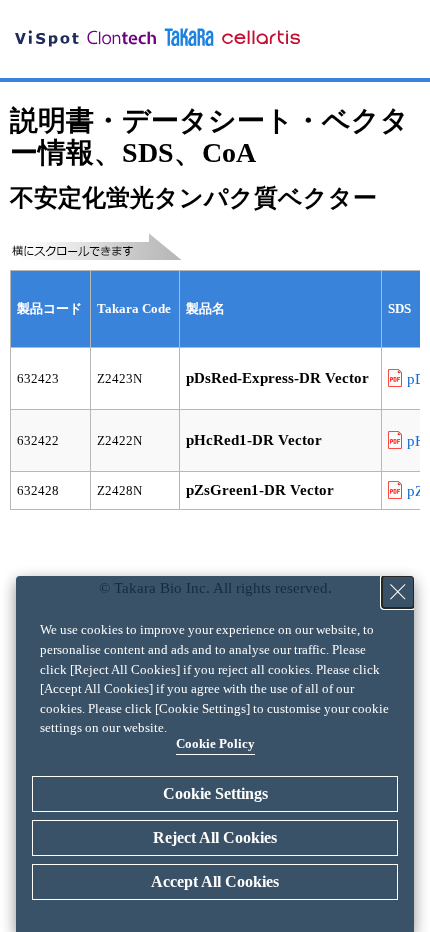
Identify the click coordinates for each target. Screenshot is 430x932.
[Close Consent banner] (398, 592)
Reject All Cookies (215, 837)
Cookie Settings (215, 793)
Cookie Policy (215, 743)
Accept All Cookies (215, 881)
